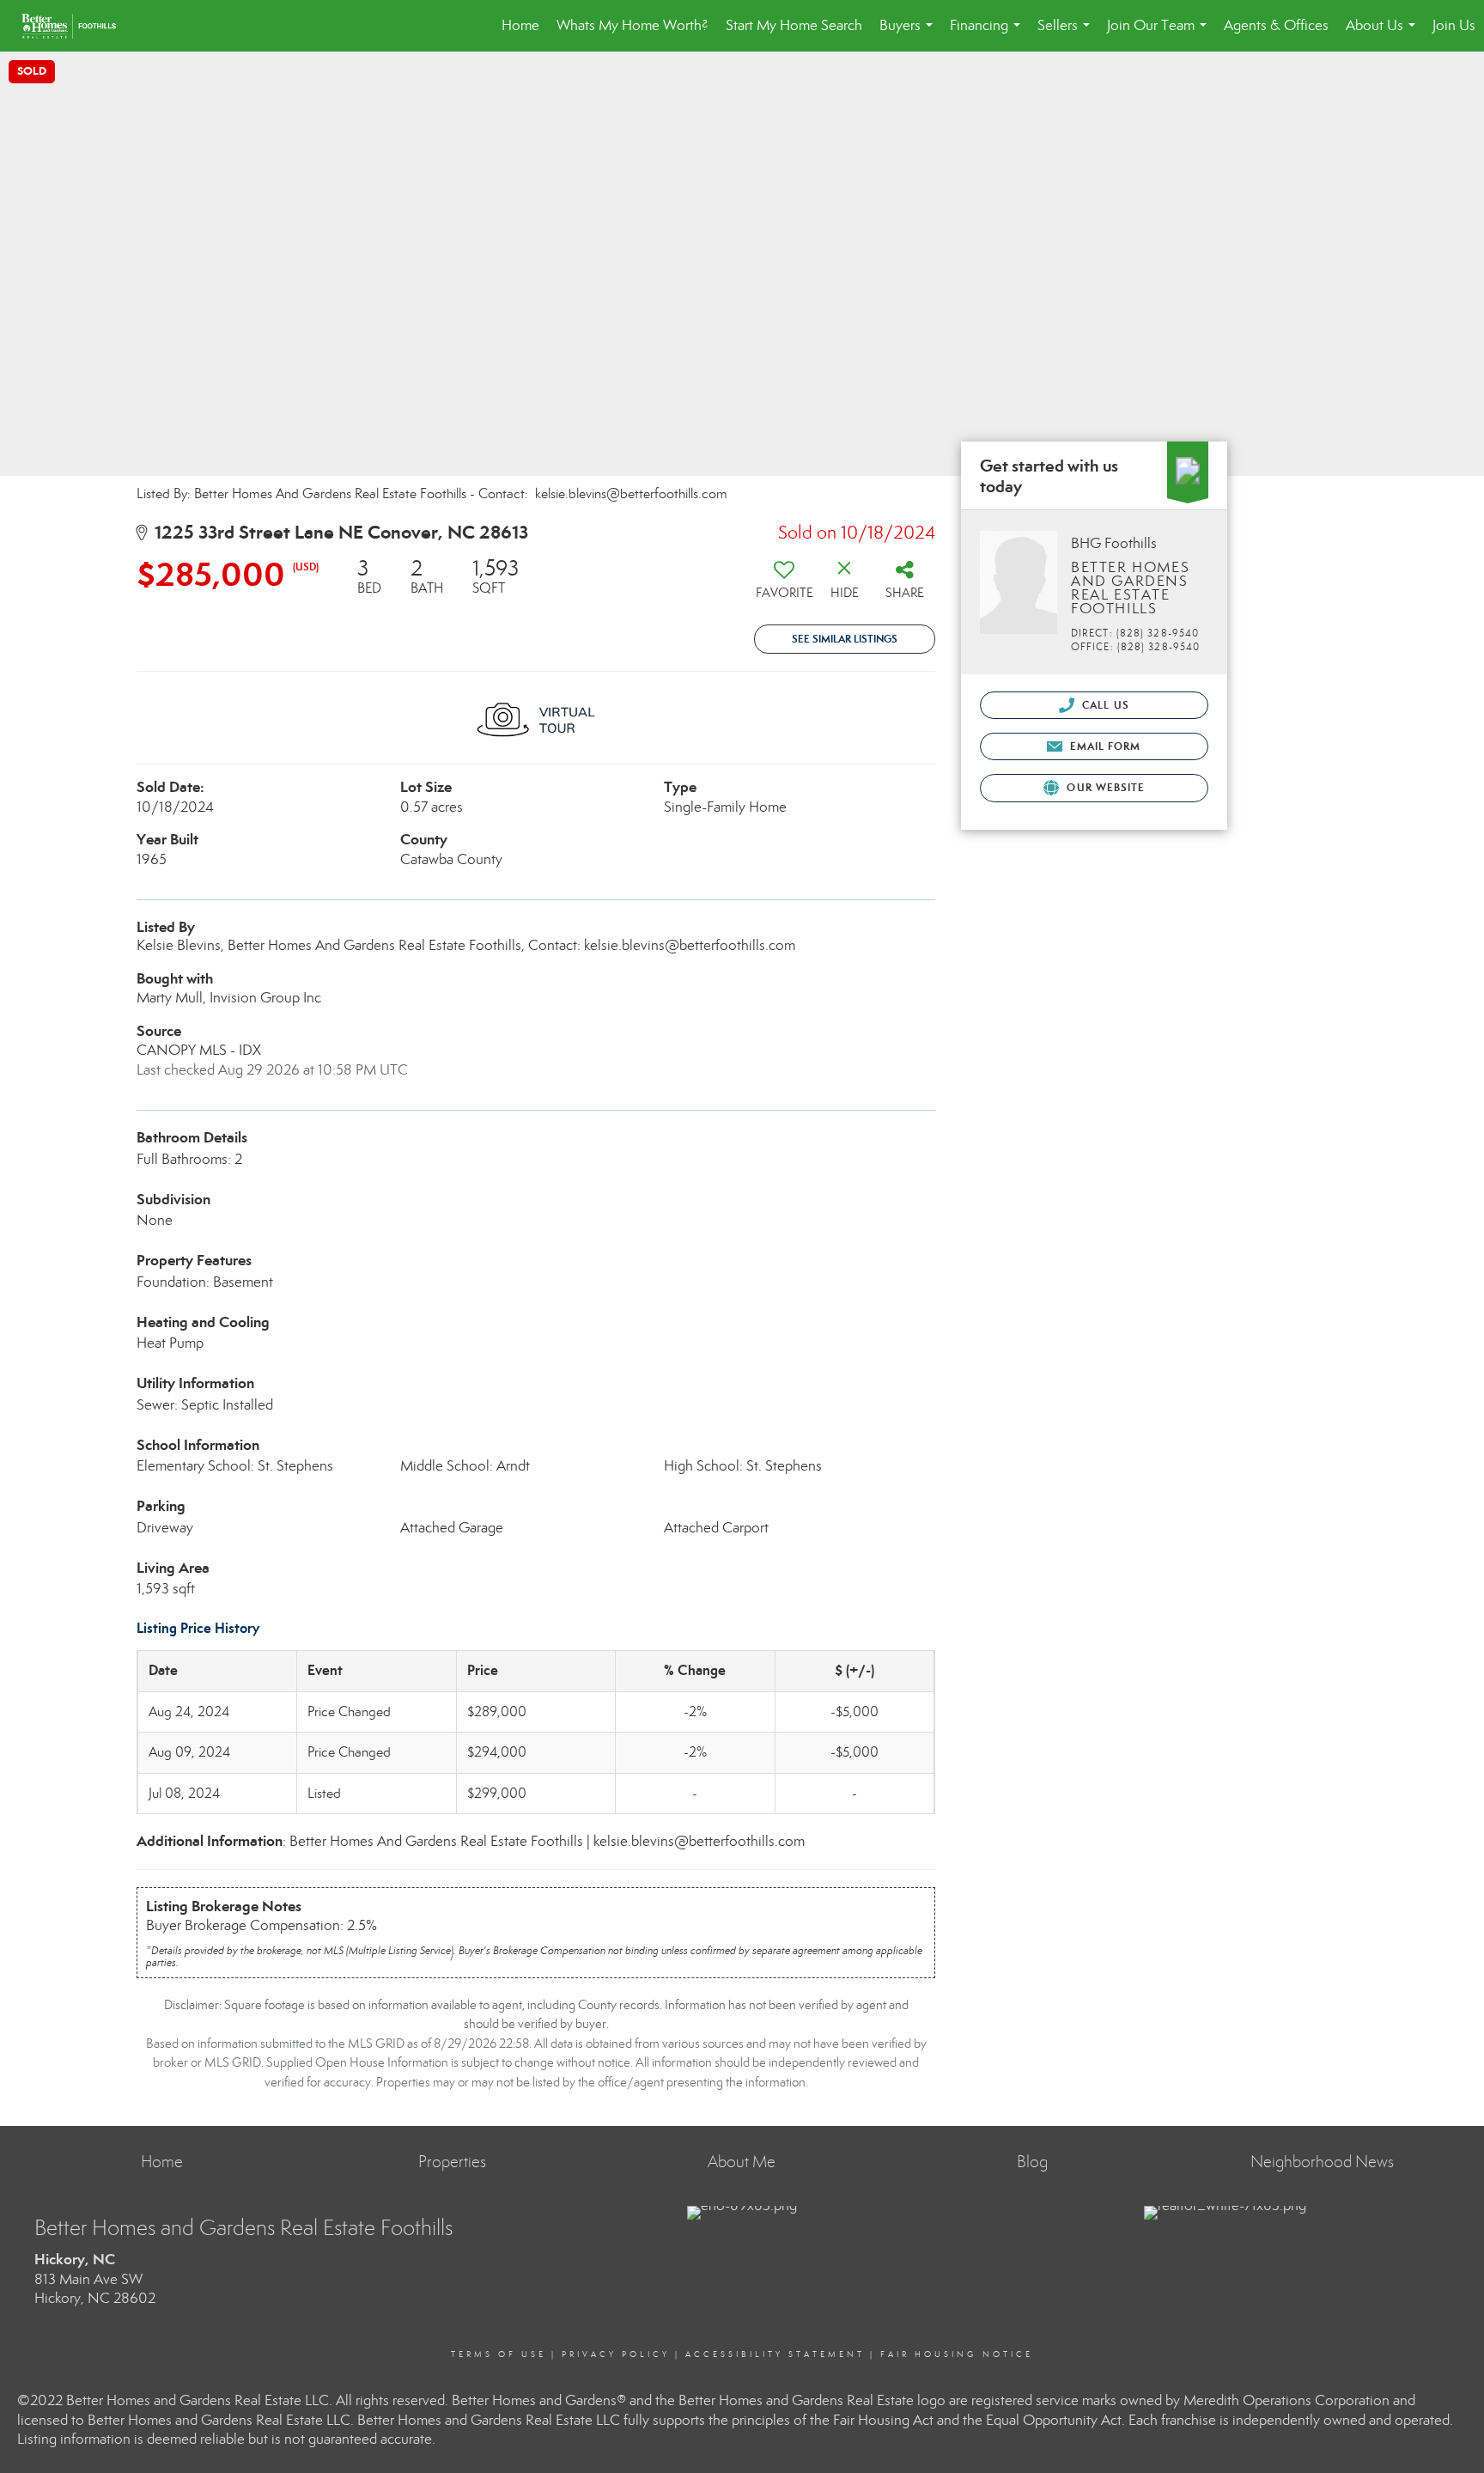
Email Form (1103, 746)
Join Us (1454, 25)
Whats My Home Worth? (633, 25)
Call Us (1104, 705)
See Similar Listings (845, 639)
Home (520, 25)
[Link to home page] (77, 26)
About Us (1384, 34)
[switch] (784, 585)
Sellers (1067, 34)
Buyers (909, 34)
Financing (988, 34)
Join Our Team (1160, 34)
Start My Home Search (794, 25)
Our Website (1104, 787)
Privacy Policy (616, 2354)
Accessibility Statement (775, 2354)
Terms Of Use (499, 2354)
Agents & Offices (1276, 25)
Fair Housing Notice (957, 2354)
